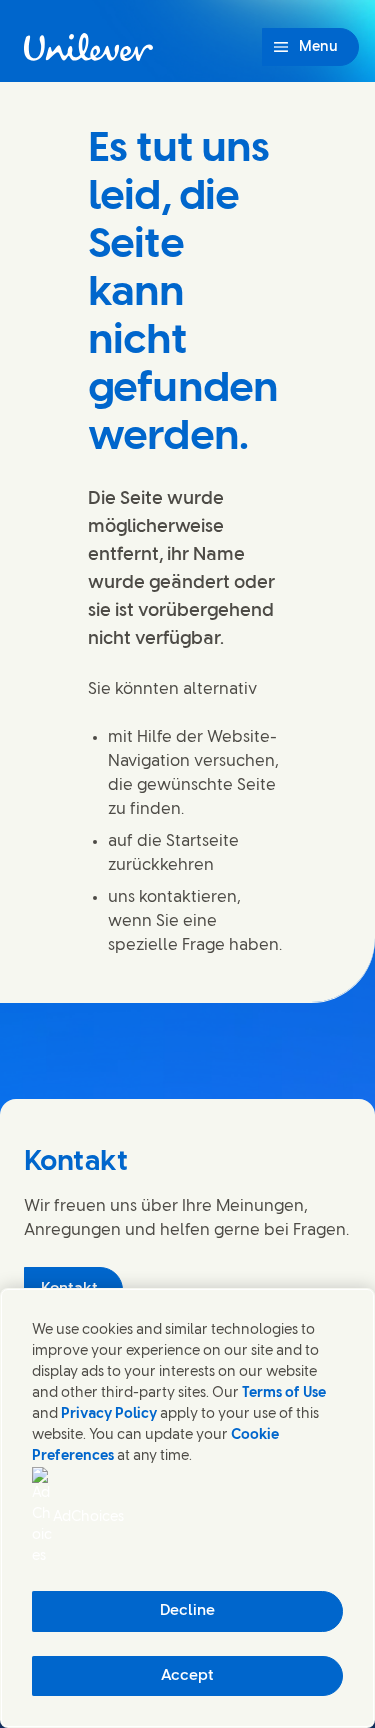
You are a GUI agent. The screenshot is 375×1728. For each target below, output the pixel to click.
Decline (187, 1611)
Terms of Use (284, 1393)
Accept (187, 1676)
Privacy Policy (109, 1414)
